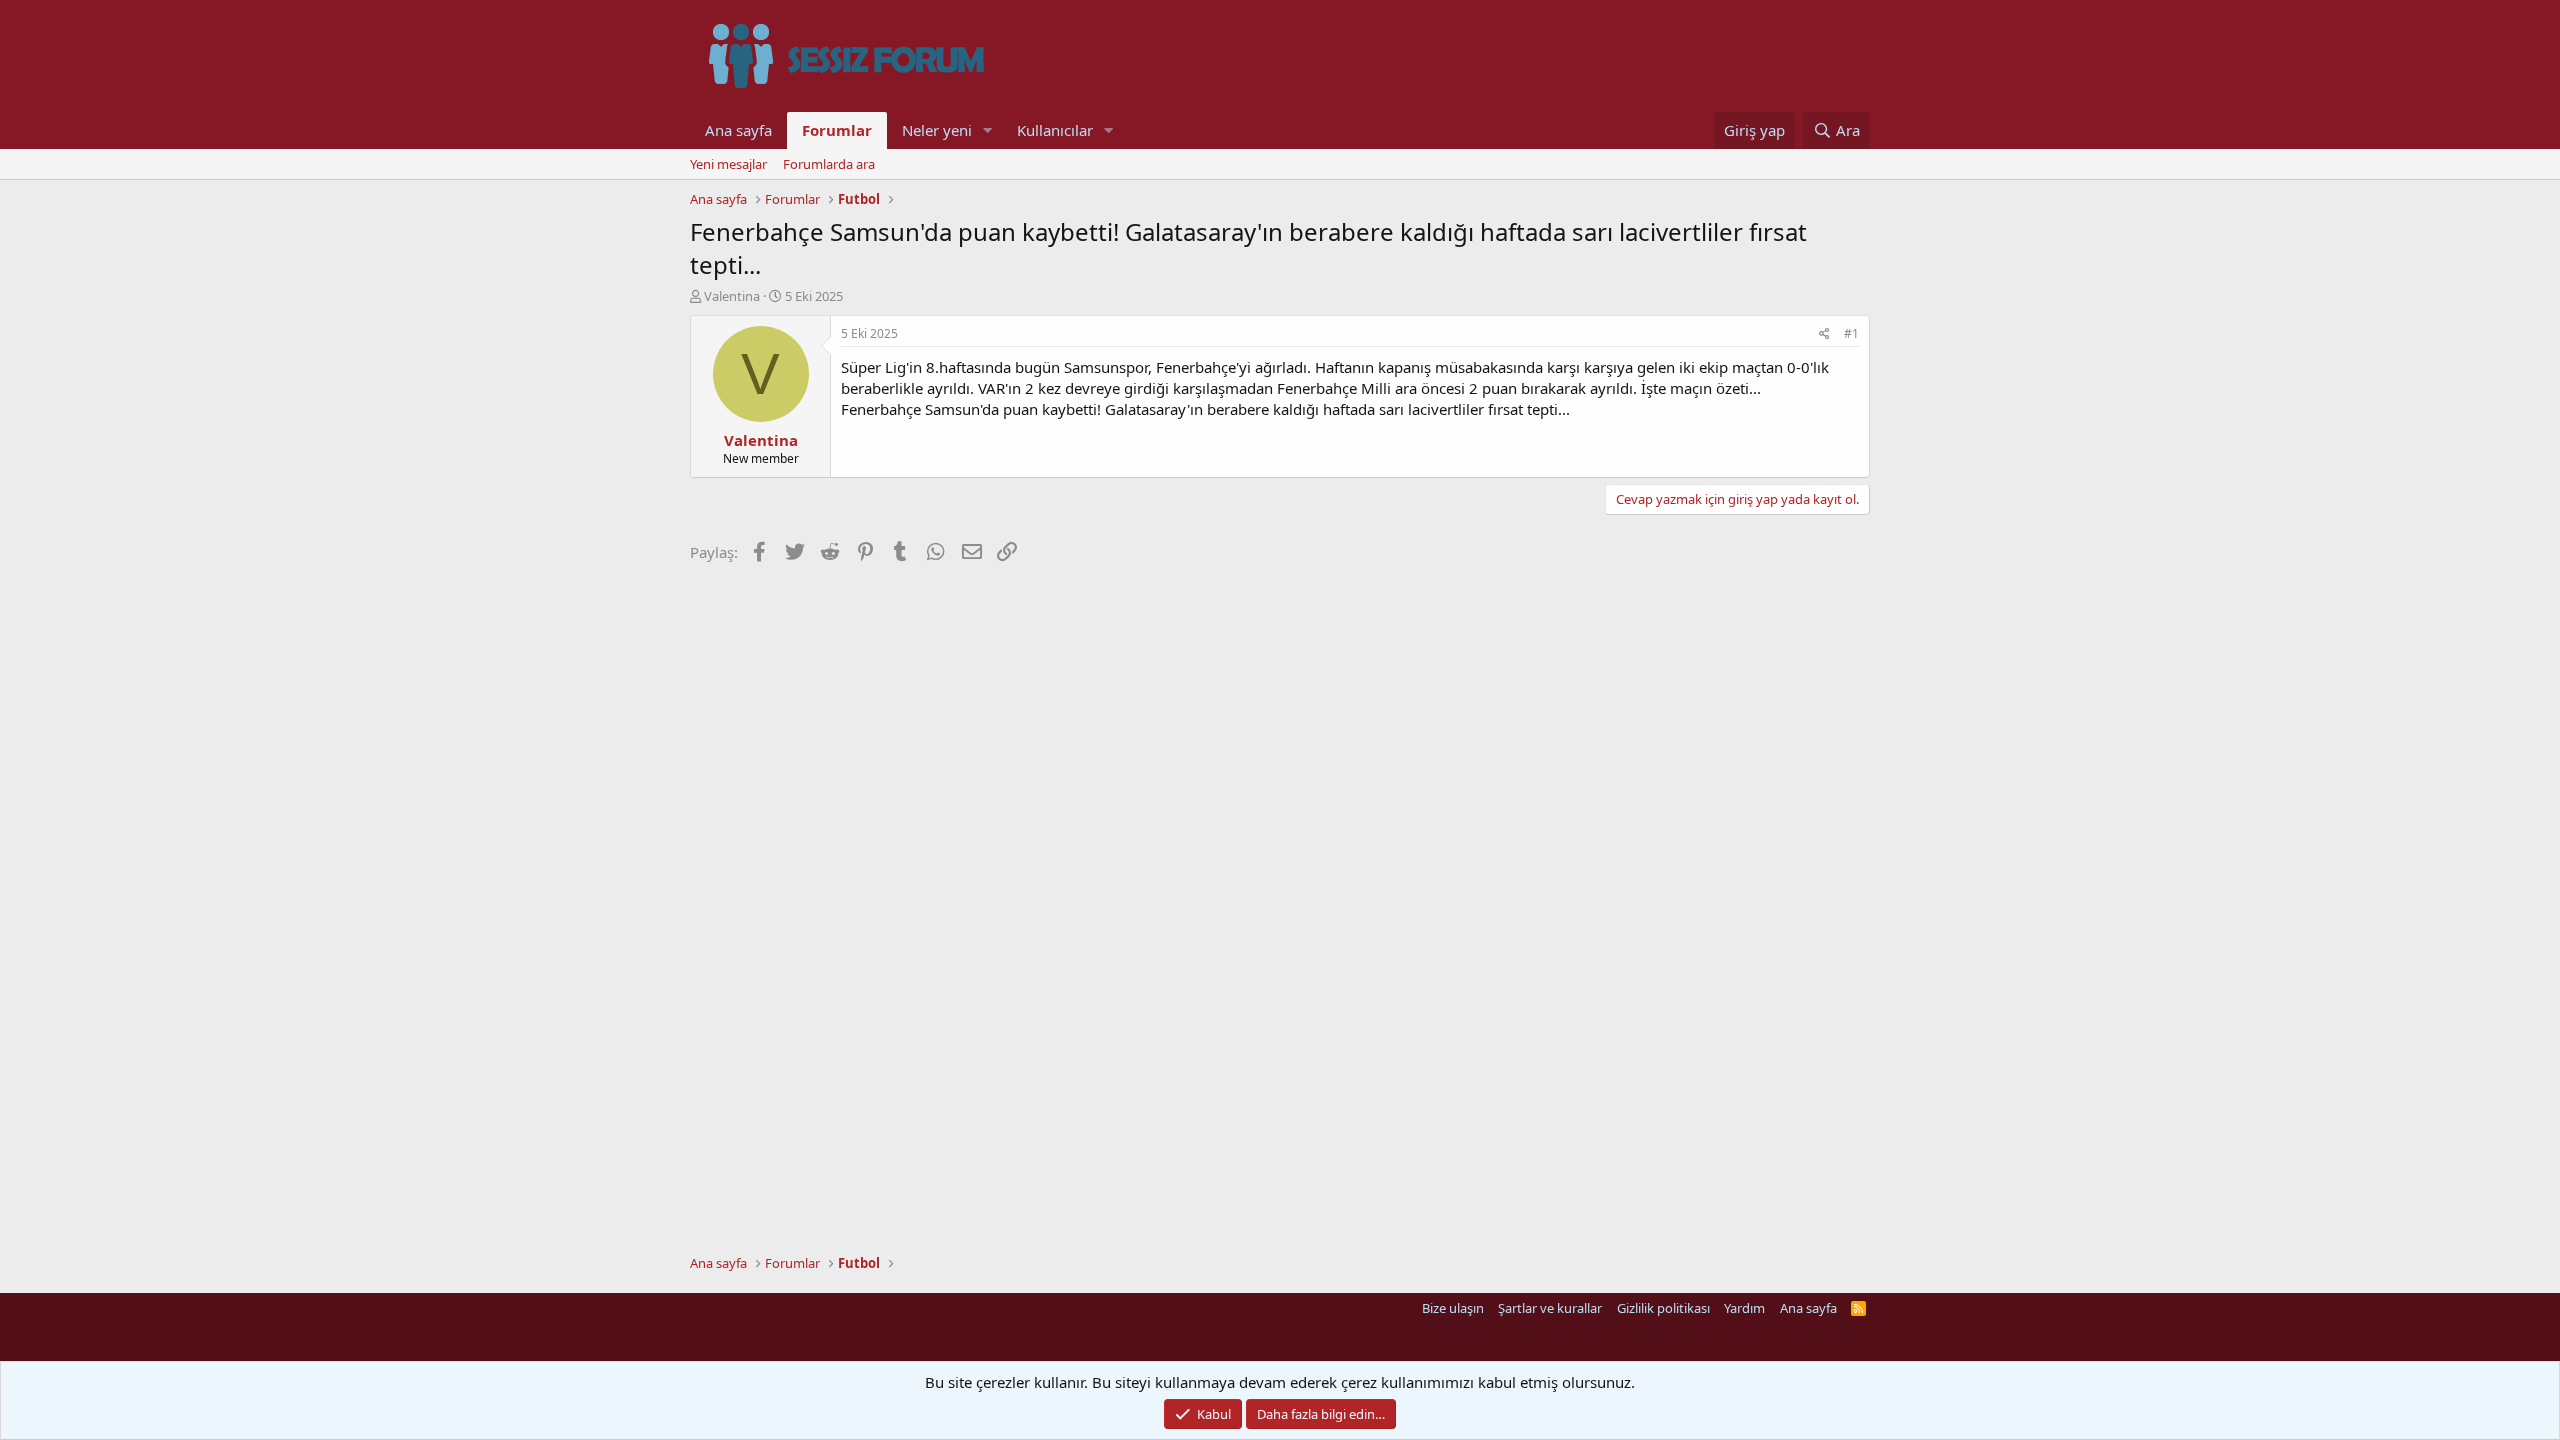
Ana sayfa (738, 130)
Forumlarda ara (829, 164)
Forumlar (837, 130)
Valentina (732, 296)
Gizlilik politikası (1663, 1308)
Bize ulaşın (1453, 1308)
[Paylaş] (1824, 334)
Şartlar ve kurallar (1550, 1308)
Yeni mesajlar (728, 164)
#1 (1851, 333)
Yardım (1744, 1308)
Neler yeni (937, 130)
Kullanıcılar (1055, 130)
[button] (988, 130)
